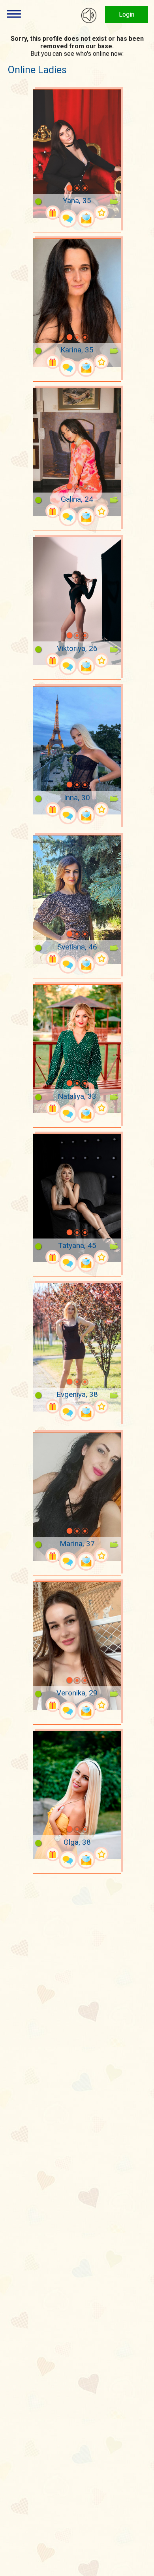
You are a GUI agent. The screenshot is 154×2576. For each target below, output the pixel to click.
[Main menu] (14, 14)
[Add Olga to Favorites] (101, 1854)
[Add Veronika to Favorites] (101, 1705)
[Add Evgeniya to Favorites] (101, 1407)
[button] (59, 188)
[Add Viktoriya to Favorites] (101, 660)
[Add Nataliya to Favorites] (101, 1108)
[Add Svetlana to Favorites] (101, 959)
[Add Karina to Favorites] (101, 362)
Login (127, 14)
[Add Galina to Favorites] (101, 511)
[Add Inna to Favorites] (101, 810)
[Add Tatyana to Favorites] (101, 1257)
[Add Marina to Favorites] (101, 1555)
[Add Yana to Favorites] (101, 213)
